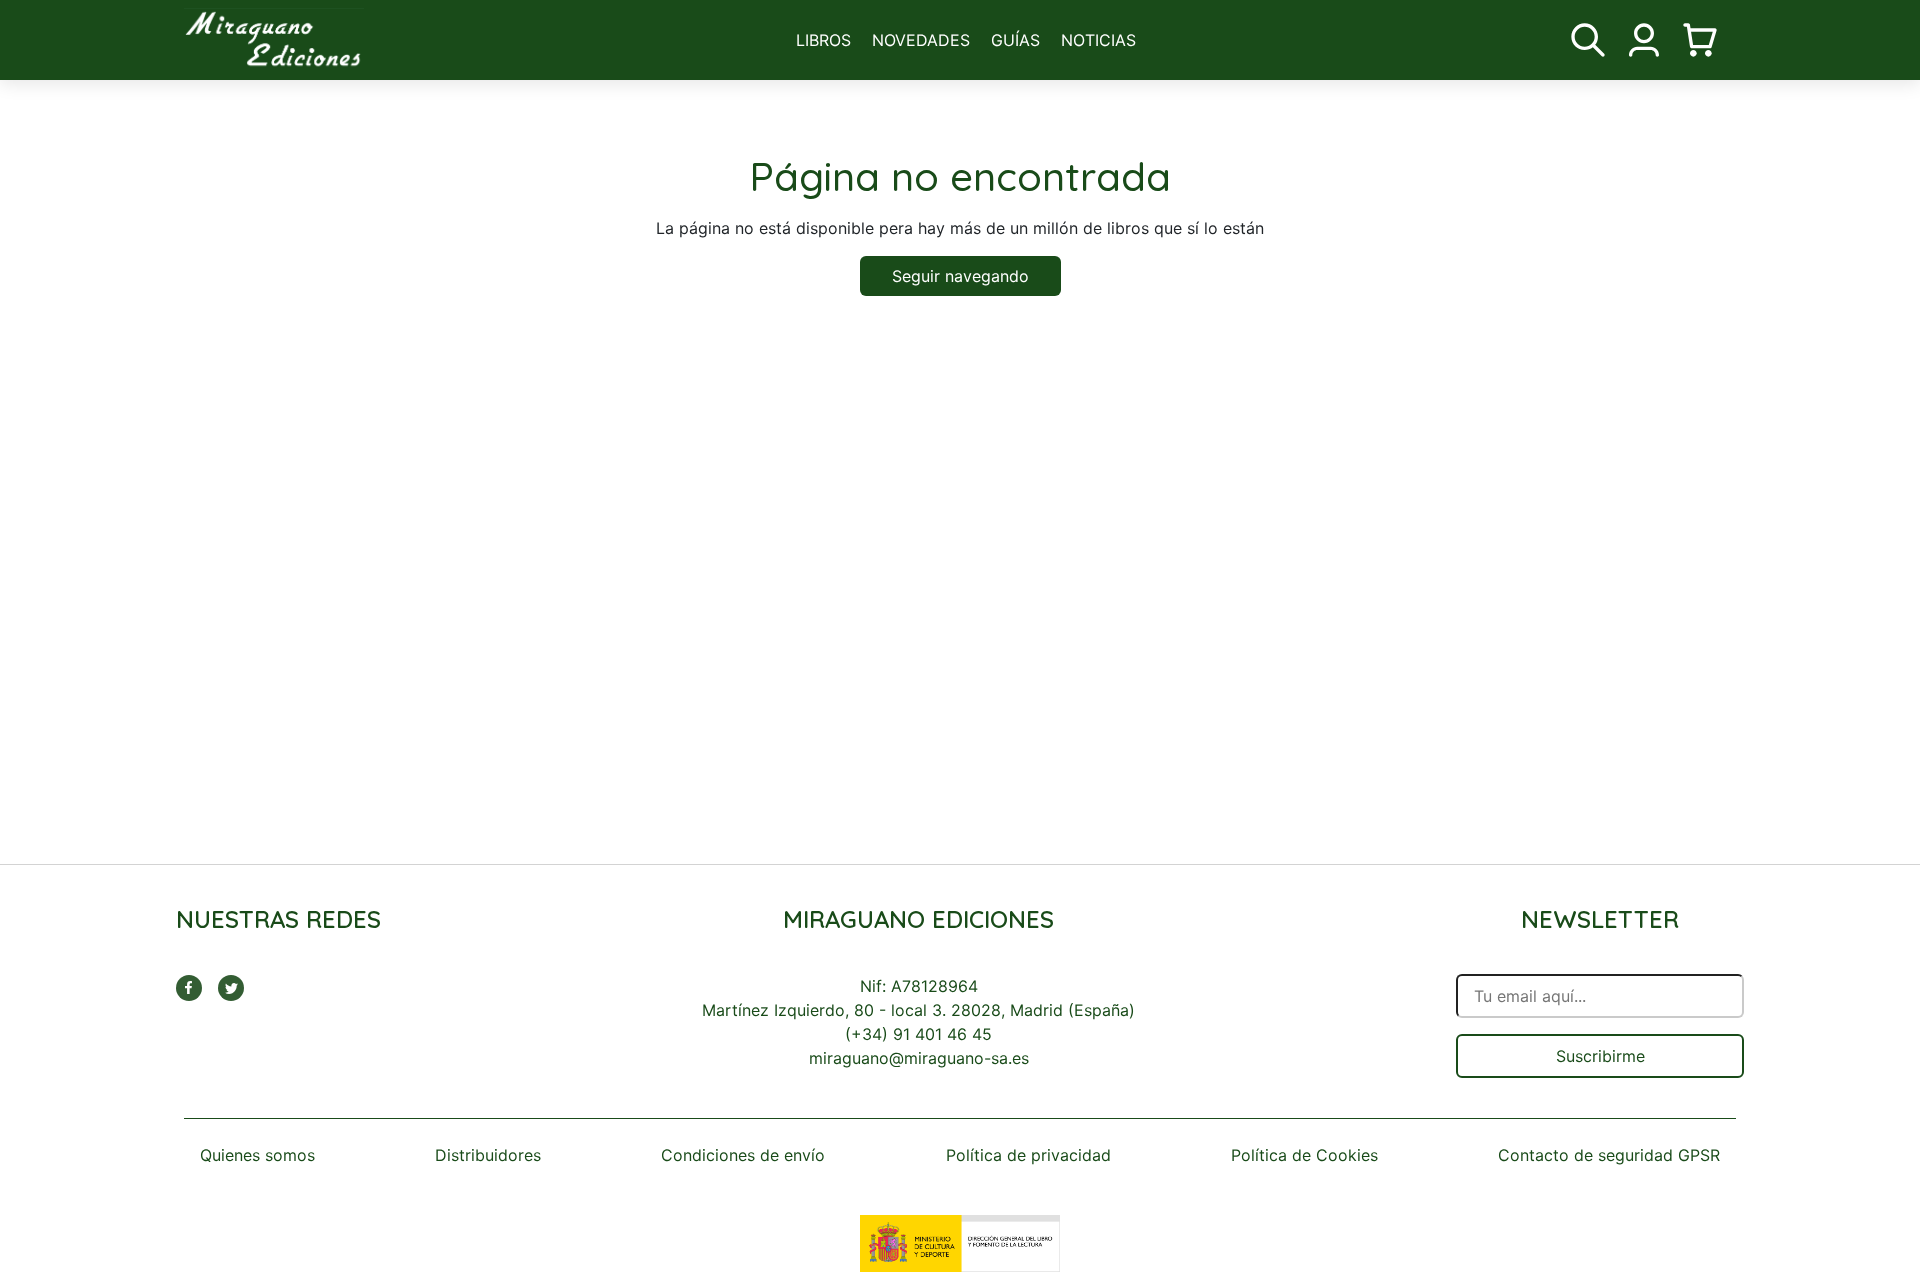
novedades (921, 40)
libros (823, 40)
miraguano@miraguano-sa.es (919, 1058)
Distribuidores (488, 1155)
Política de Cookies (1304, 1155)
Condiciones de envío (743, 1155)
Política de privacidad (1028, 1155)
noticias (1098, 40)
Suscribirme (1600, 1056)
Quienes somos (257, 1155)
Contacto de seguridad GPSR (1609, 1155)
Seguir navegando (960, 276)
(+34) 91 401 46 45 (918, 1034)
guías (1015, 40)
